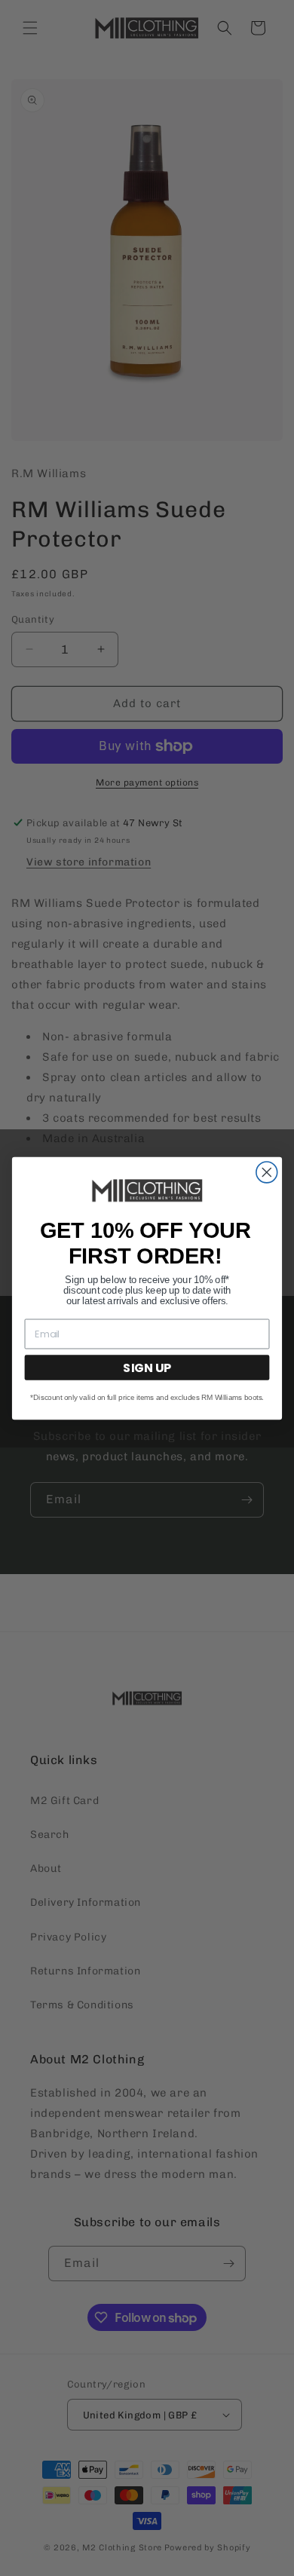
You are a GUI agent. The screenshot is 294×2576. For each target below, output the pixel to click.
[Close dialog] (267, 1172)
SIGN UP (147, 1367)
